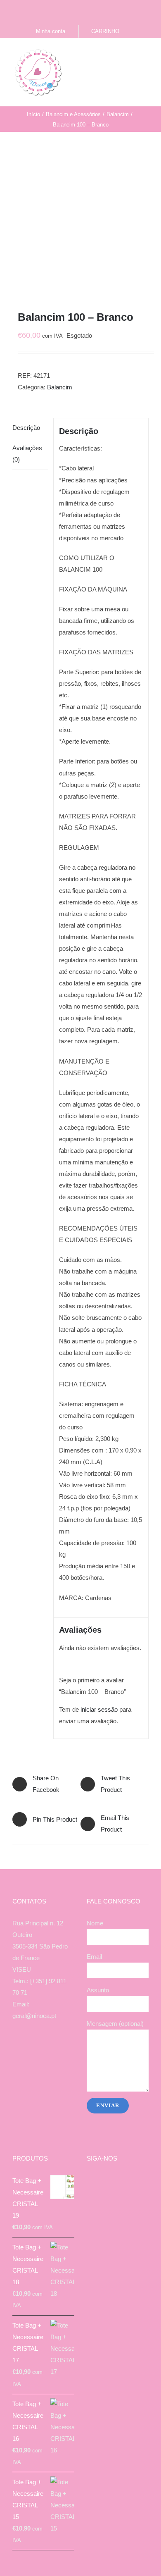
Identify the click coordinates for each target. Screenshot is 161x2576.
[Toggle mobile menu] (145, 55)
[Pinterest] (60, 2048)
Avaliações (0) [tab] (27, 454)
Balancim (60, 387)
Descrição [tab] (26, 428)
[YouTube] (49, 2048)
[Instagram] (38, 2048)
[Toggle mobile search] (130, 55)
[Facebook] (27, 2048)
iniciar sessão (99, 1709)
